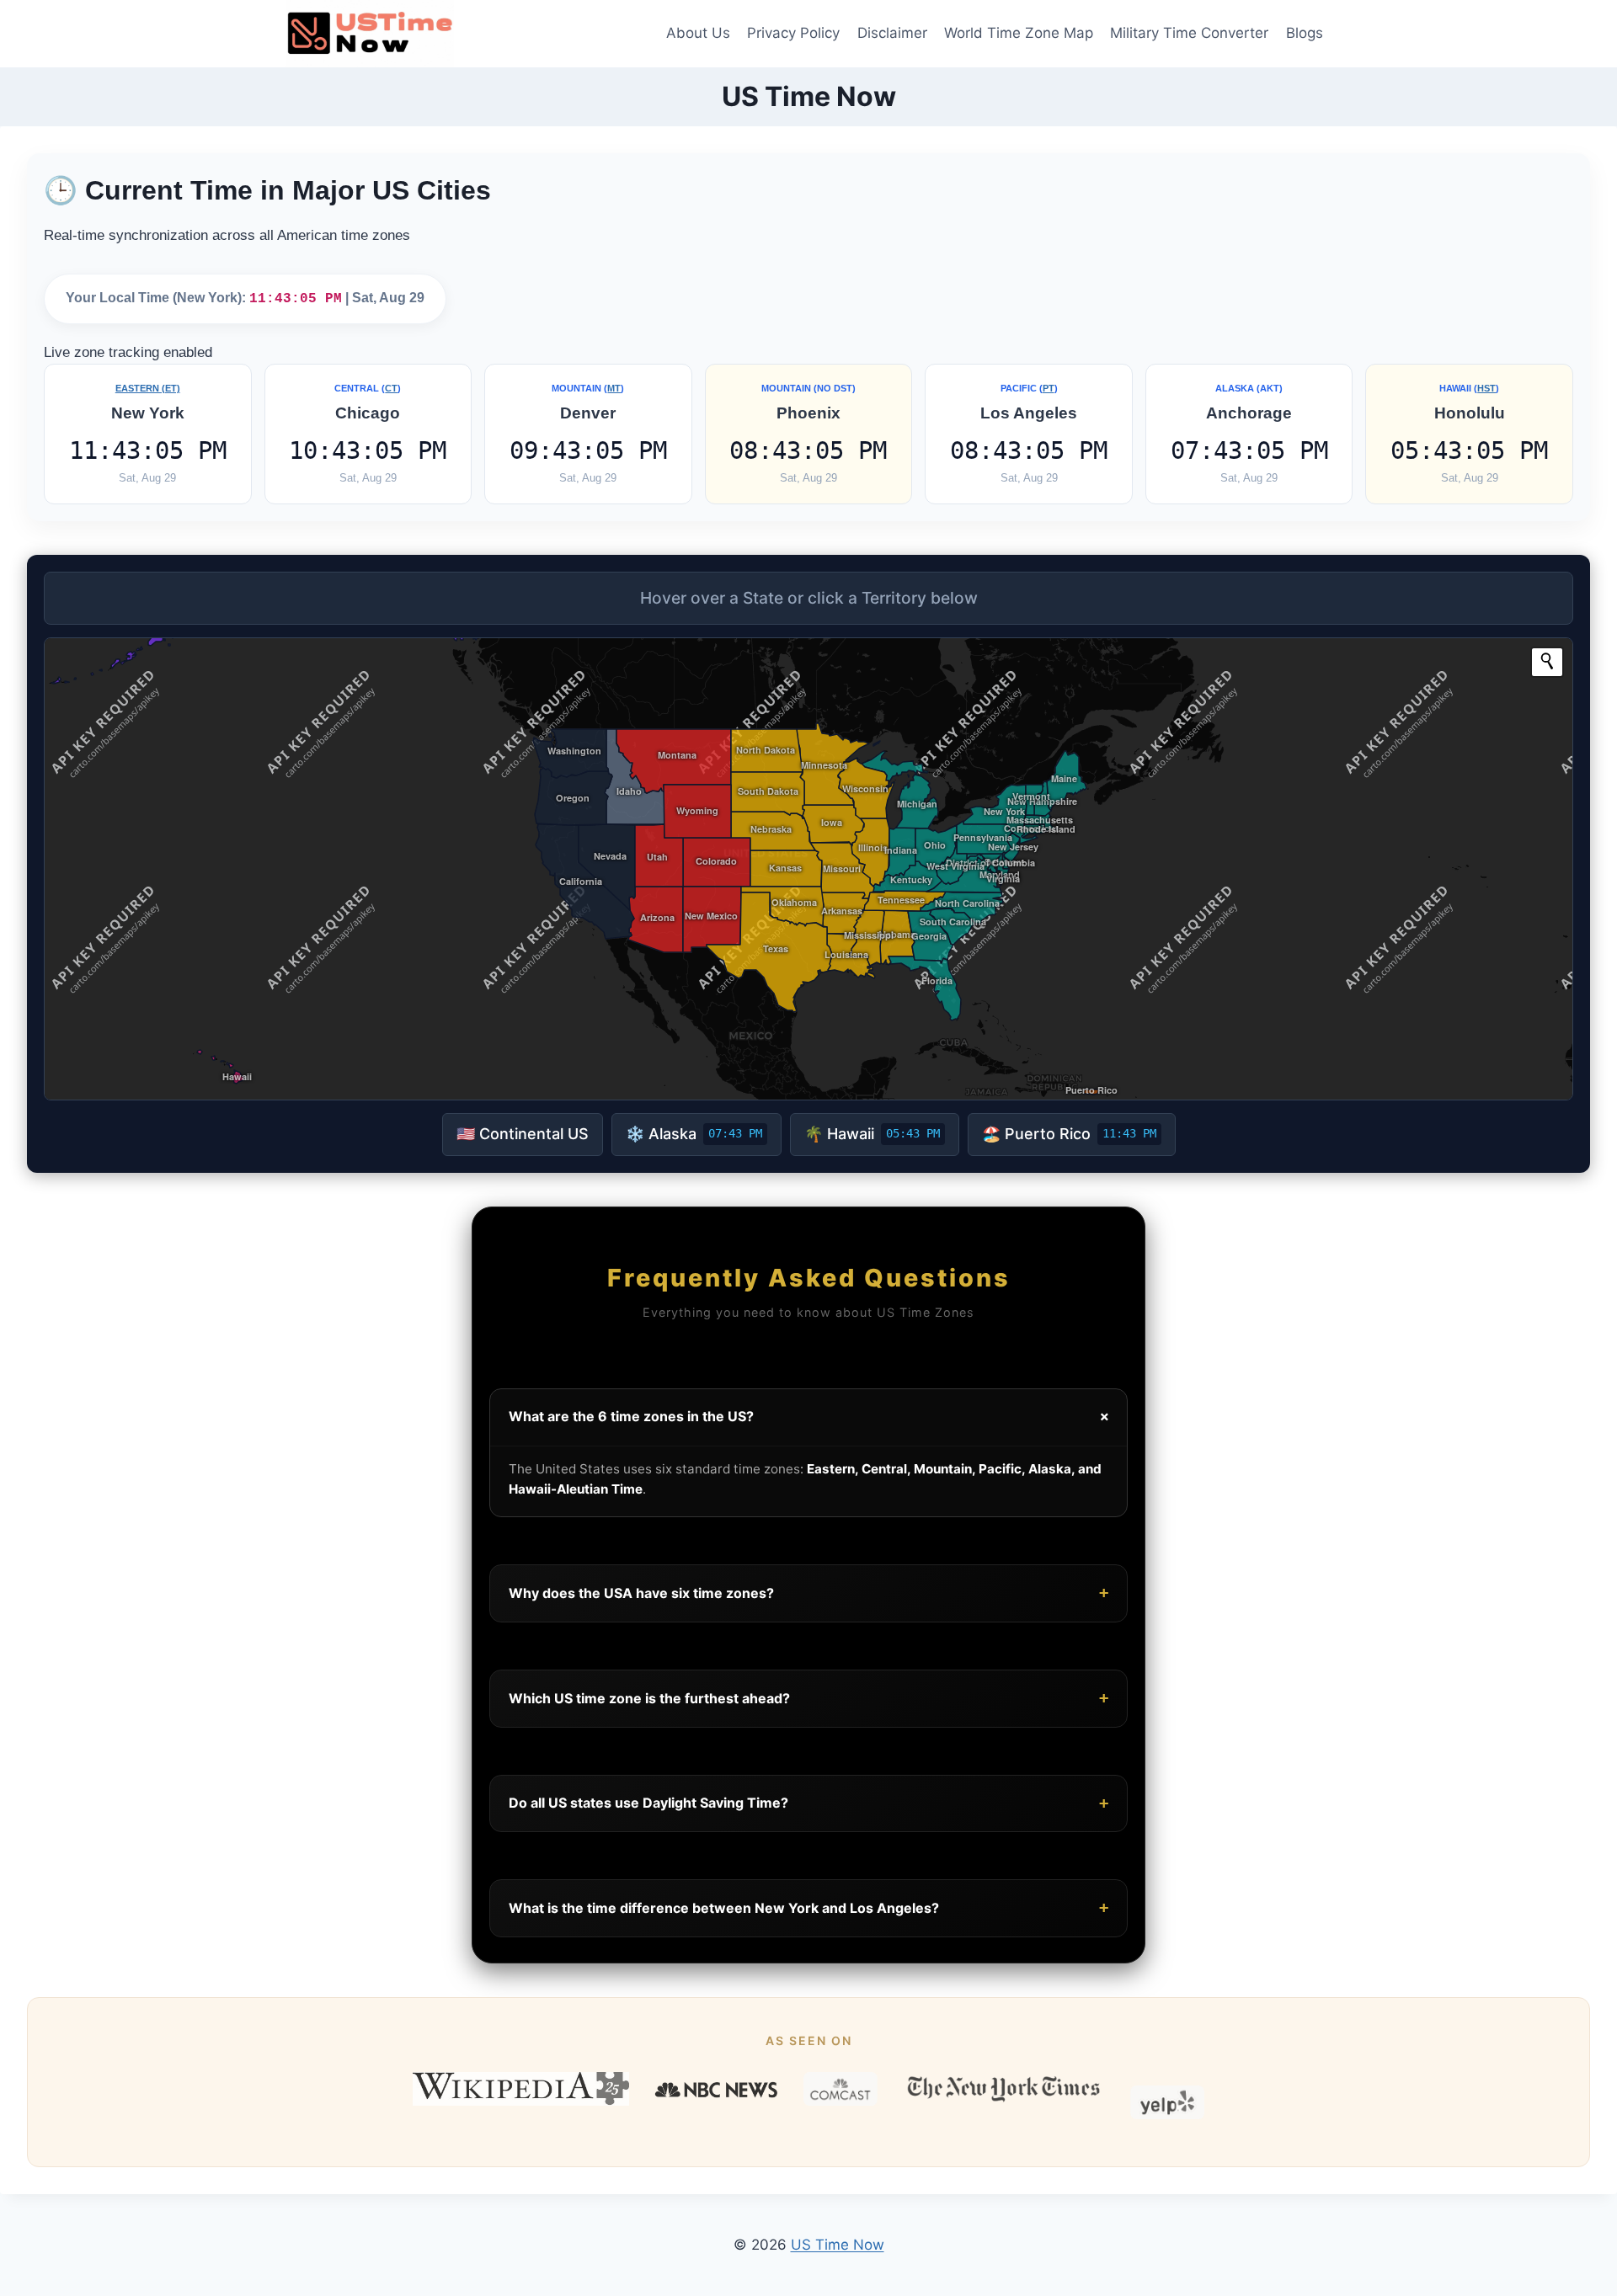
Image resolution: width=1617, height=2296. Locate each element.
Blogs (1305, 33)
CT (391, 388)
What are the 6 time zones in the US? (811, 1417)
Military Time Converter (1189, 33)
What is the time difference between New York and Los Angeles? (808, 1907)
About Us (698, 33)
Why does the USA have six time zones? (808, 1593)
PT (1049, 388)
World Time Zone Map (1019, 33)
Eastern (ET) (148, 388)
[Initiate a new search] (1547, 661)
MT (614, 388)
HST (1486, 388)
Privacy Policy (793, 33)
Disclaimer (892, 33)
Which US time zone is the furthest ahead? (808, 1698)
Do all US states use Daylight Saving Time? (808, 1803)
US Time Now (838, 2245)
